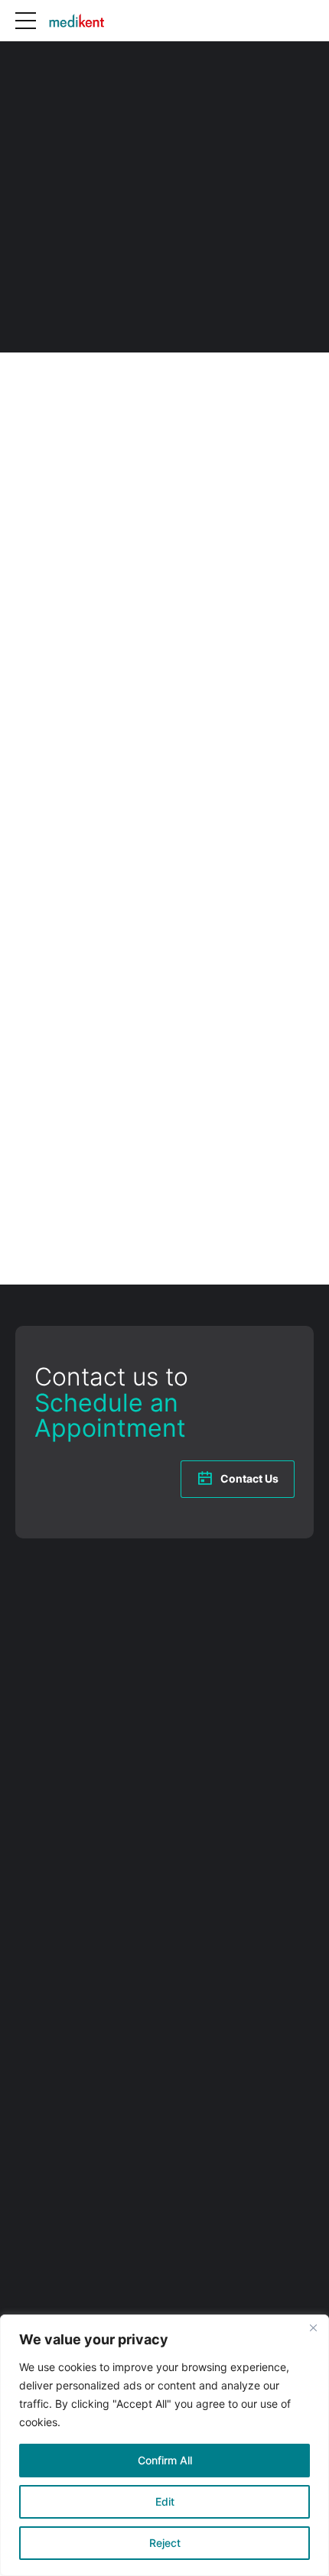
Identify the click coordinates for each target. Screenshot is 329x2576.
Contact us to (111, 1402)
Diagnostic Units (54, 2142)
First (11, 770)
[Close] (313, 2327)
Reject (165, 2543)
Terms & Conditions (62, 2247)
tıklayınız (190, 535)
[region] (164, 2445)
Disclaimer (39, 2263)
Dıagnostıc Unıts (54, 1971)
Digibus (126, 1821)
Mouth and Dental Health (75, 2018)
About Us (38, 1925)
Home (29, 1909)
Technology (43, 2033)
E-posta (29, 806)
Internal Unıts (47, 1987)
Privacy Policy (47, 2278)
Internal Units (47, 2159)
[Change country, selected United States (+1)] (18, 923)
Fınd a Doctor (47, 1941)
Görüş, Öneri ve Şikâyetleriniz (94, 1052)
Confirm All (165, 2460)
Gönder (35, 1204)
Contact (34, 2049)
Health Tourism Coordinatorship (91, 2064)
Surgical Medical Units (68, 2127)
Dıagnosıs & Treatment (69, 1956)
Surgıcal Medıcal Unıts (68, 2003)
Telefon (28, 888)
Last (183, 770)
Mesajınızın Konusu (59, 970)
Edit (165, 2501)
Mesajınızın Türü (55, 626)
